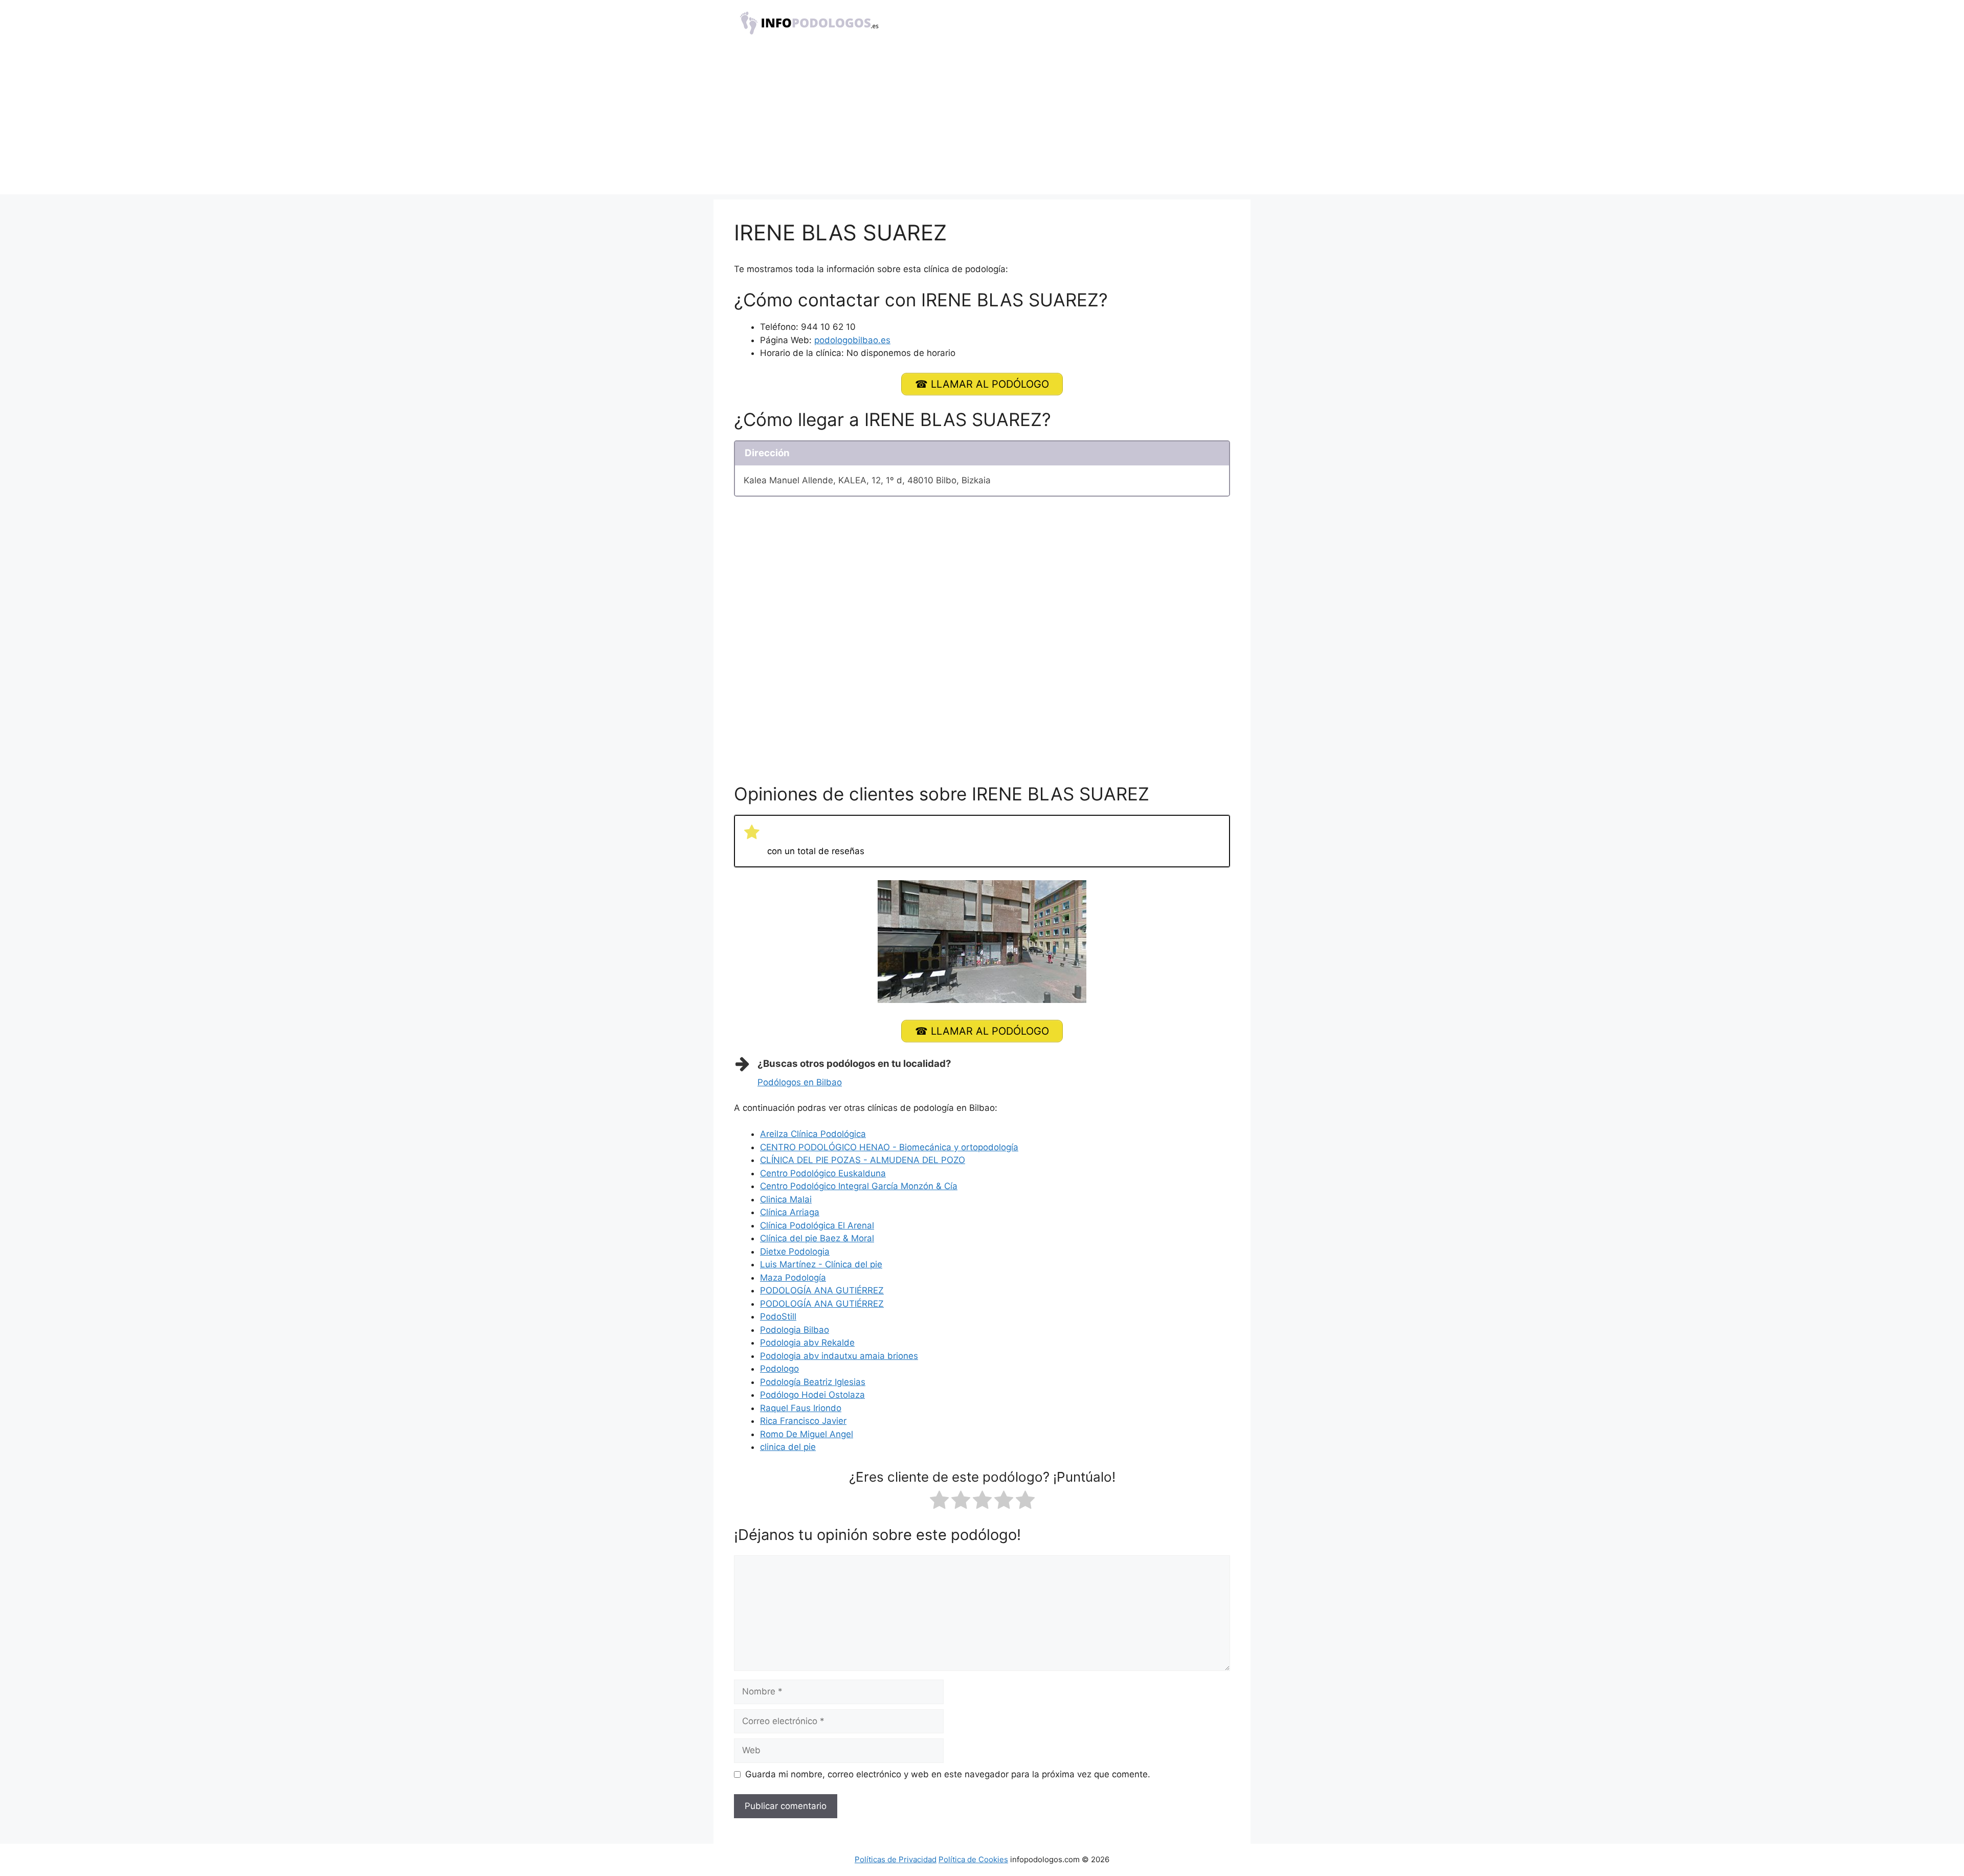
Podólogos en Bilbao (800, 1082)
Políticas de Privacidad (896, 1859)
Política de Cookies (973, 1859)
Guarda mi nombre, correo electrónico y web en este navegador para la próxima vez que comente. (948, 1774)
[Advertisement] (982, 123)
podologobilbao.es (852, 340)
